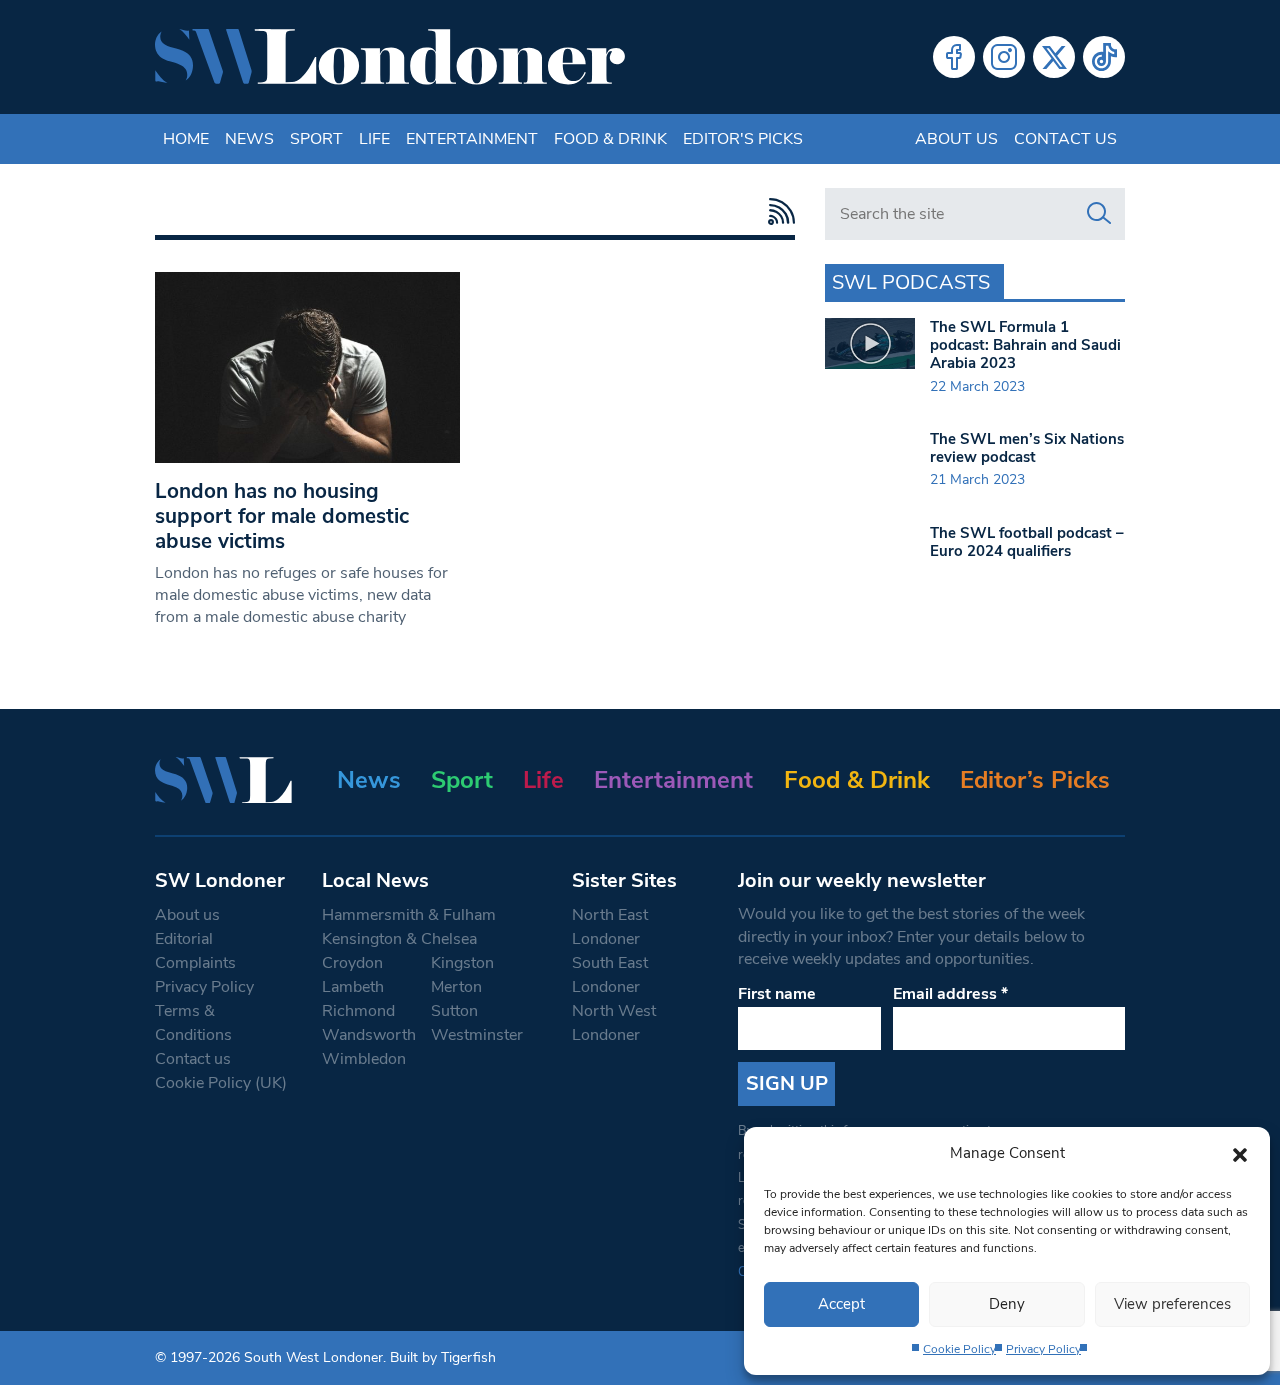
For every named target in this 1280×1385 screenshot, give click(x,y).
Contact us (1065, 139)
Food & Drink (610, 139)
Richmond (358, 1011)
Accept (841, 1304)
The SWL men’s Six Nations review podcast (1027, 448)
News (249, 139)
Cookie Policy (959, 1349)
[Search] (1099, 214)
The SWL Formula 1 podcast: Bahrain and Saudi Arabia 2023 (1025, 345)
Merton (456, 987)
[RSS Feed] (776, 211)
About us (956, 139)
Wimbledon (364, 1059)
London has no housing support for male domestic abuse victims (282, 516)
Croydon (352, 963)
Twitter (1054, 57)
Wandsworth (369, 1035)
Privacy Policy (1043, 1349)
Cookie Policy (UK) (221, 1083)
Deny (1007, 1304)
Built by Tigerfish (443, 1357)
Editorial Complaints (195, 951)
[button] (1240, 1153)
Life (374, 139)
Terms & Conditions (193, 1023)
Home (186, 139)
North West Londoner (614, 1023)
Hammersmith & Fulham (409, 915)
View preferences (1172, 1304)
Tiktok (1104, 57)
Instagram (1004, 57)
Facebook (954, 57)
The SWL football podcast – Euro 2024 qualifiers (1027, 542)
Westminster (477, 1035)
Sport (316, 139)
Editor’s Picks (1035, 780)
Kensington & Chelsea (399, 939)
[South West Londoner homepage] (390, 57)
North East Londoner (610, 927)
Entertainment (472, 139)
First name (777, 994)
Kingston (462, 963)
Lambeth (353, 987)
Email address (950, 994)
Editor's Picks (743, 139)
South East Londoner (610, 975)
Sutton (454, 1011)
